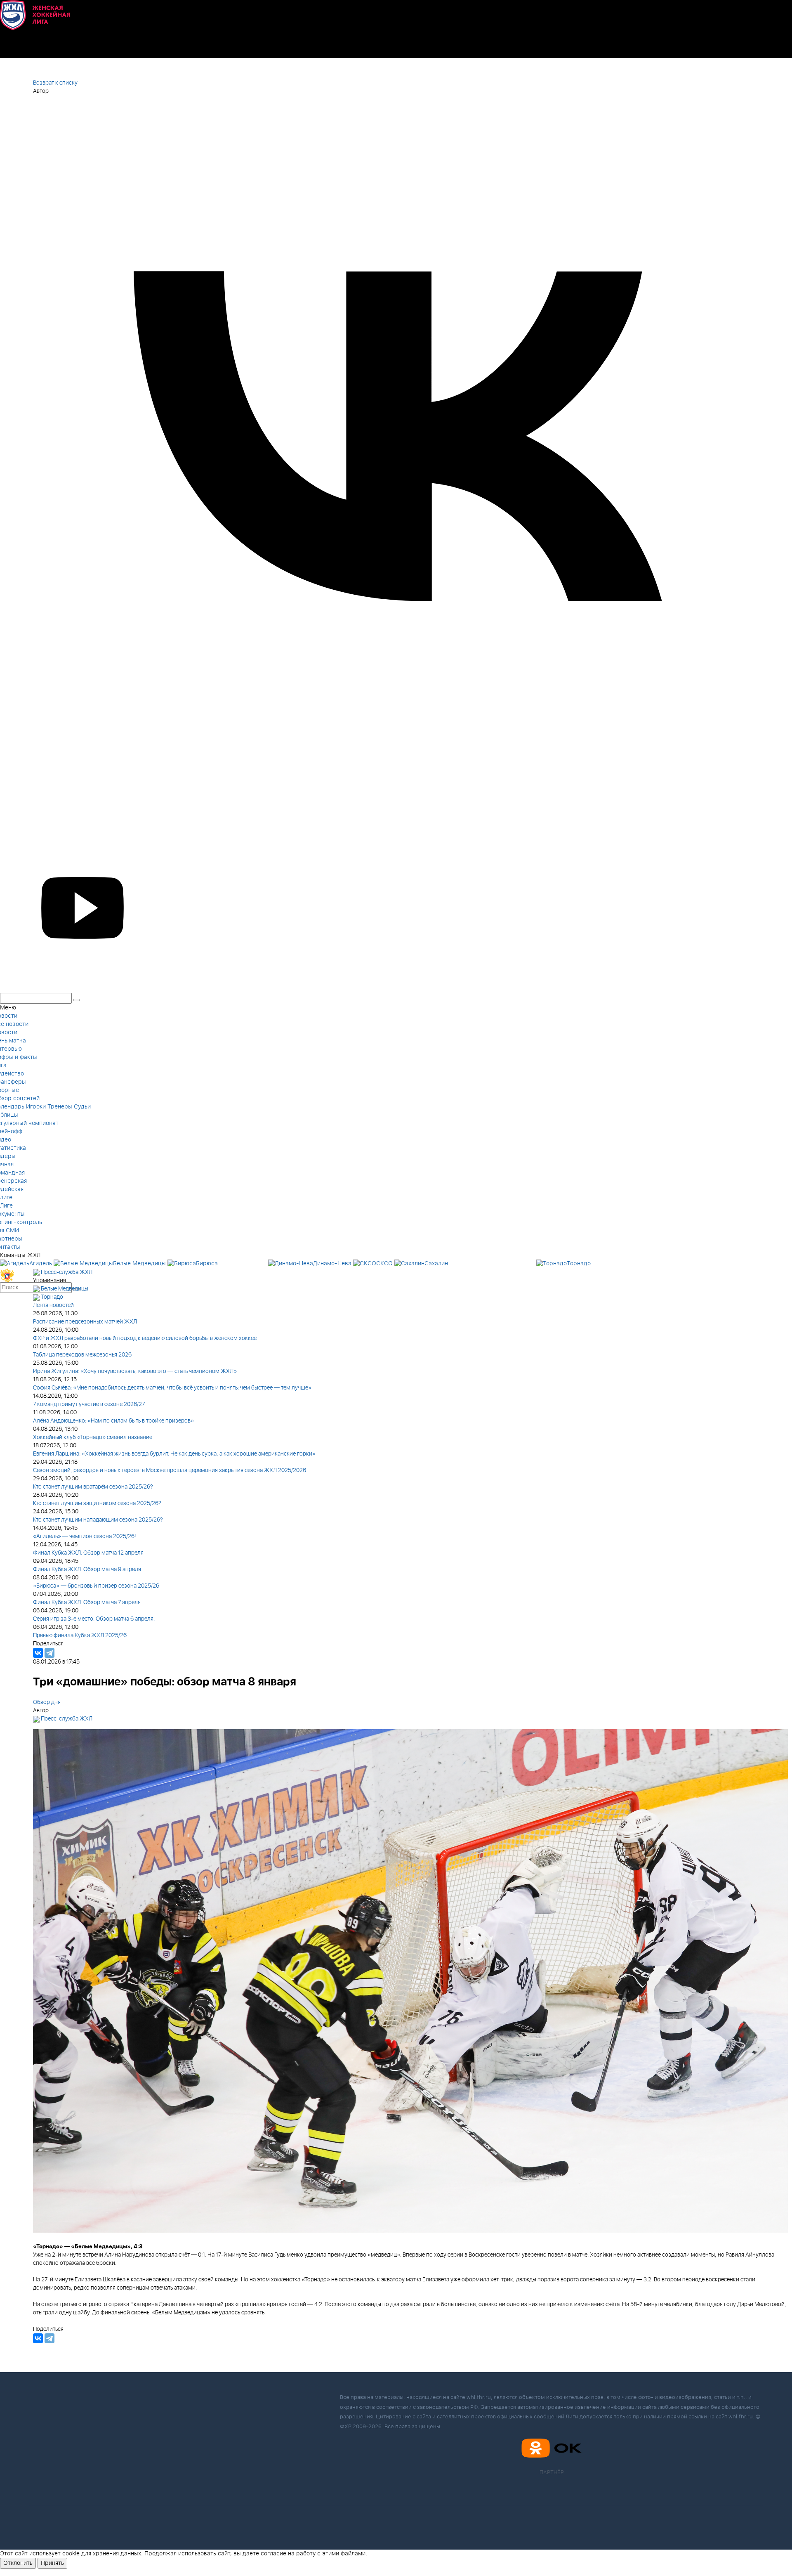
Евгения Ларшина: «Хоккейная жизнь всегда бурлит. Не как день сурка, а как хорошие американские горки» (174, 1454)
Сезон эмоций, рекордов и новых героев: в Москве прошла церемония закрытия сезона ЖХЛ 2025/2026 (170, 1470)
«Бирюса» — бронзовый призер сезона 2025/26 (96, 1586)
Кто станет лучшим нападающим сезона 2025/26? (98, 1520)
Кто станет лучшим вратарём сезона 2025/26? (93, 1487)
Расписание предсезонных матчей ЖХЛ (85, 1322)
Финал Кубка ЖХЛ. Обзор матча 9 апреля (87, 1569)
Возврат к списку (55, 83)
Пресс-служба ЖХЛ (67, 1272)
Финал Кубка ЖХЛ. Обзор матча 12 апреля (88, 1553)
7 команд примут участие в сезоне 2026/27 (89, 1404)
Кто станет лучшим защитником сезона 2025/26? (97, 1503)
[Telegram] (49, 1653)
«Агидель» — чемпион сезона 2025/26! (85, 1536)
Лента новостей (53, 1305)
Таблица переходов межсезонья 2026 (82, 1355)
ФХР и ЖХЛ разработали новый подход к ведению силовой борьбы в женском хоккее (145, 1338)
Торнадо (52, 1297)
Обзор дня (47, 1702)
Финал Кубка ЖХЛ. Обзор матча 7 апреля (87, 1602)
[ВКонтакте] (38, 1653)
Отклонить (18, 2563)
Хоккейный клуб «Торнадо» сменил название (93, 1437)
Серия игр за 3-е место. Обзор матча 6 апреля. (94, 1619)
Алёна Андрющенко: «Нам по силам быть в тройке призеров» (113, 1421)
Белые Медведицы (65, 1289)
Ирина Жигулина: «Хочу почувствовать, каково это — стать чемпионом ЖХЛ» (135, 1371)
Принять (52, 2563)
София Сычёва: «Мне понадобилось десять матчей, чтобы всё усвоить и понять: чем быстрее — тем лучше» (172, 1388)
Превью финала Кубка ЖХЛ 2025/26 (80, 1635)
